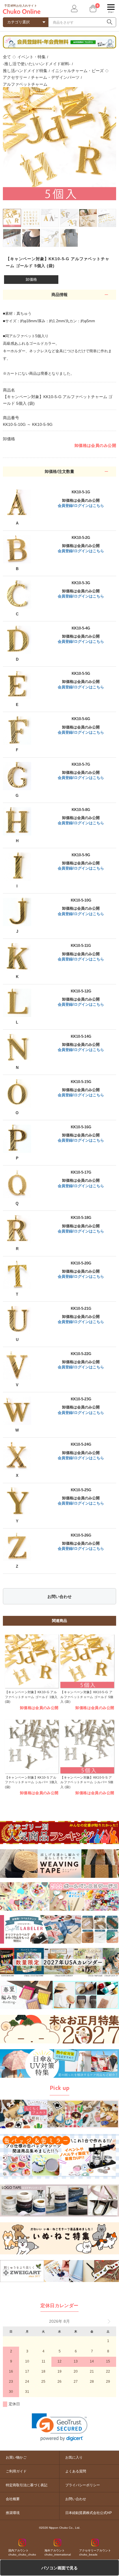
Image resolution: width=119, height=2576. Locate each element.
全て (7, 57)
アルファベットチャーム (25, 84)
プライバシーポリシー (83, 2485)
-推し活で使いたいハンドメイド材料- (37, 64)
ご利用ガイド (16, 2471)
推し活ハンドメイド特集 (25, 71)
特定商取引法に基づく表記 (27, 2485)
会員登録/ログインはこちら (81, 506)
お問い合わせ (59, 1597)
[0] (92, 9)
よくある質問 (76, 2471)
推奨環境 (13, 2513)
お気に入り (74, 2457)
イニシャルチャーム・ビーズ (77, 71)
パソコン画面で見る (59, 2568)
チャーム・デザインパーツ (55, 77)
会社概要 (13, 2499)
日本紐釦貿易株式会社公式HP (89, 2513)
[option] (59, 144)
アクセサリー (15, 77)
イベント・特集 (31, 57)
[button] (60, 2427)
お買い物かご (16, 2457)
